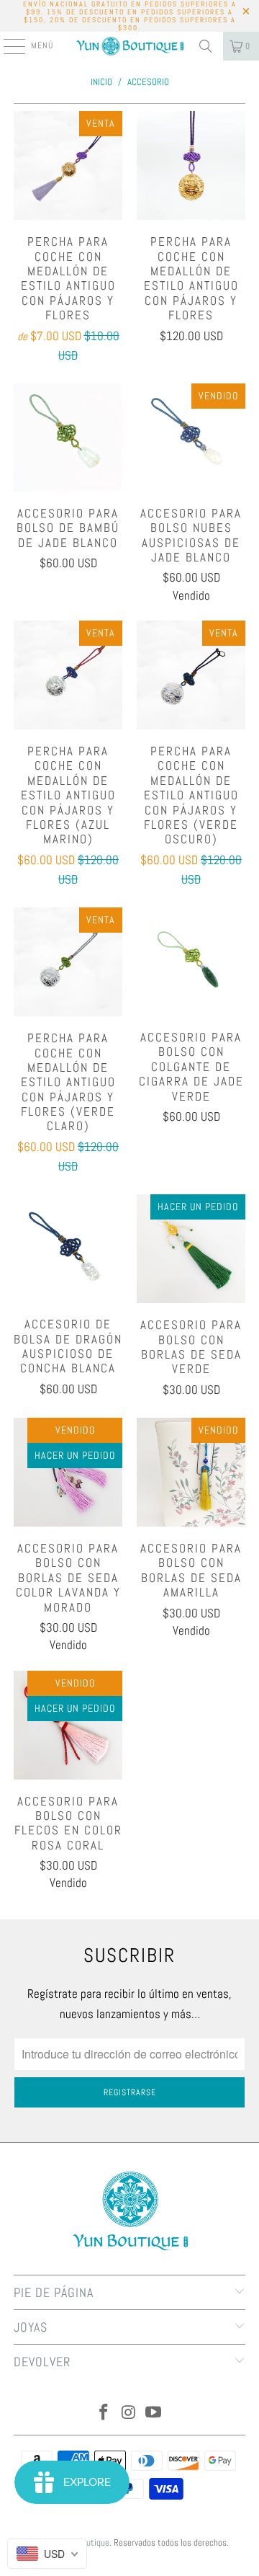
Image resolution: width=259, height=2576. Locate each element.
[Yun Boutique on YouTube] (154, 2413)
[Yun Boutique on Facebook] (104, 2413)
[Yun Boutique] (129, 46)
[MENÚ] (7, 46)
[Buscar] (206, 46)
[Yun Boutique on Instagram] (129, 2413)
